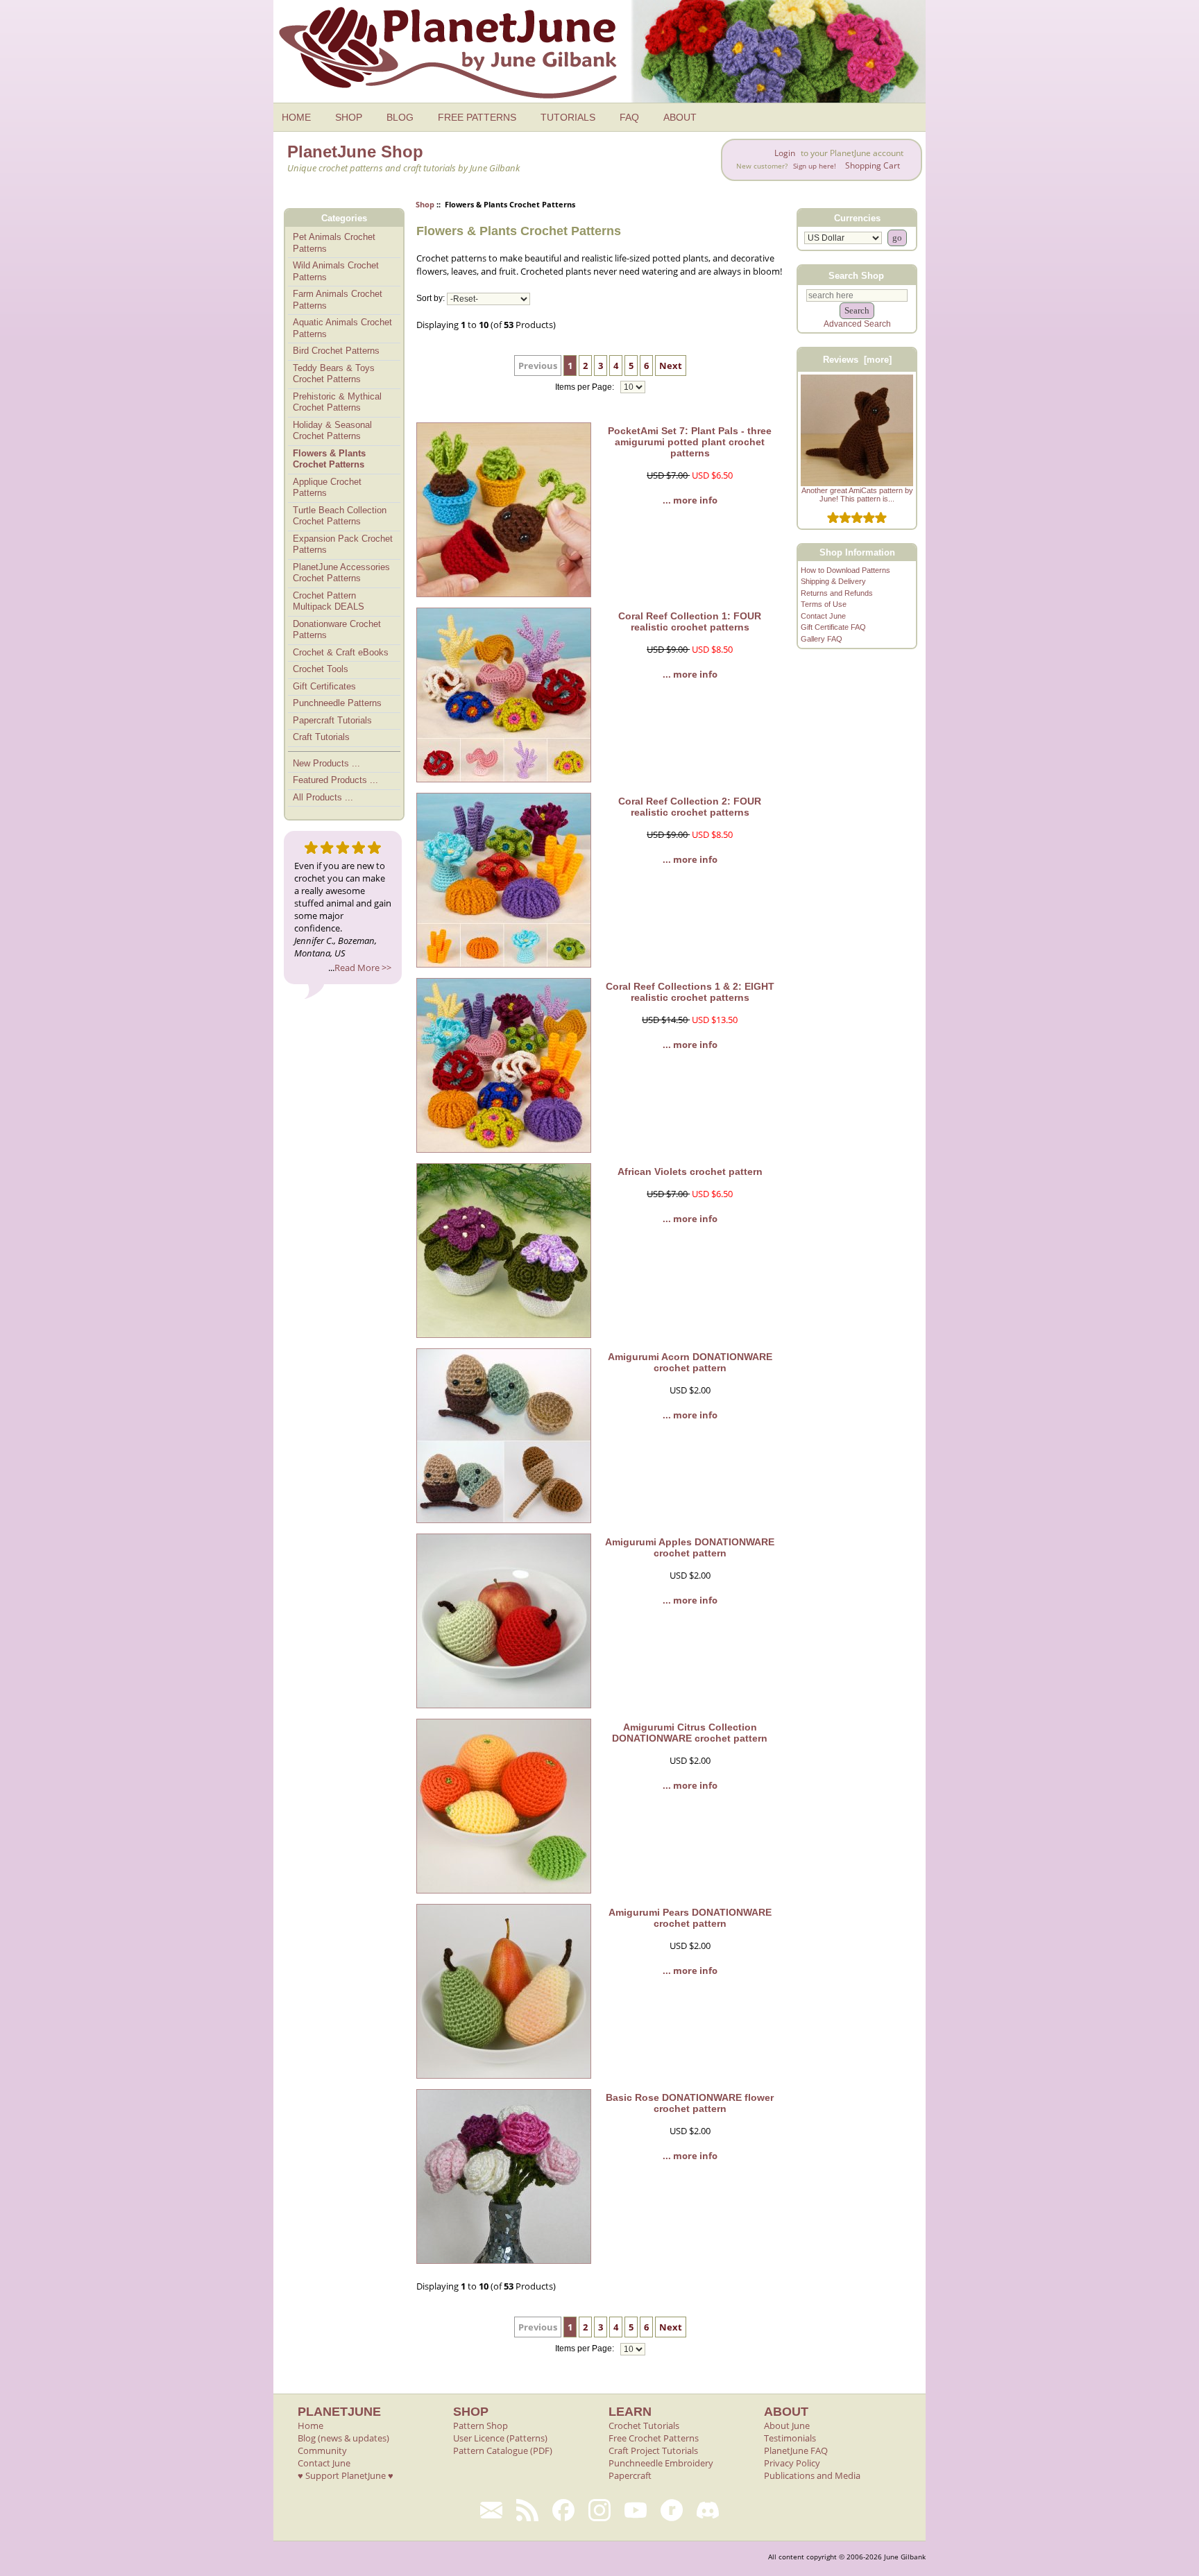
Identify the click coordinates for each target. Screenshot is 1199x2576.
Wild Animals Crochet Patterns (336, 271)
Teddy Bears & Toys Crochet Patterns (334, 374)
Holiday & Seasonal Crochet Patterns (332, 431)
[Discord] (708, 2510)
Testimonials (790, 2438)
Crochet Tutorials (644, 2425)
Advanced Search (857, 324)
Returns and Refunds (837, 593)
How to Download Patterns (845, 570)
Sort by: (431, 299)
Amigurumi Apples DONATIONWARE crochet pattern (690, 1547)
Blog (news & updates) (343, 2438)
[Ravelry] (672, 2510)
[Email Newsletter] (491, 2510)
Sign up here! (815, 166)
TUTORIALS (568, 117)
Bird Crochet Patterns (336, 351)
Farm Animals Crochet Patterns (338, 300)
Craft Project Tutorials (653, 2450)
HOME (296, 117)
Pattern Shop (481, 2425)
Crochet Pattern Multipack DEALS (329, 601)
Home (311, 2425)
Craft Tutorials (321, 737)
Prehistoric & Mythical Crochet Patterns (337, 402)
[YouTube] (636, 2510)
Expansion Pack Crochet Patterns (343, 544)
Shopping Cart (873, 165)
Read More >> (363, 968)
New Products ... (326, 763)
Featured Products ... (335, 780)
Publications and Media (812, 2475)
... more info (690, 500)
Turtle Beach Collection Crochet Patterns (340, 516)
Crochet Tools (321, 669)
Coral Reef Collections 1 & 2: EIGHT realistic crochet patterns (690, 992)
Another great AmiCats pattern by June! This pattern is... (857, 495)
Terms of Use (824, 604)
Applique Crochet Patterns (327, 488)
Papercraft (630, 2475)
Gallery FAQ (822, 639)
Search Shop (856, 275)
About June (787, 2425)
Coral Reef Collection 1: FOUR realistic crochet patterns (690, 621)
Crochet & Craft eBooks (341, 652)
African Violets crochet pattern (690, 1171)
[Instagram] (599, 2510)
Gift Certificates (324, 686)
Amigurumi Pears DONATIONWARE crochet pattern (690, 1918)
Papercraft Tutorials (332, 720)
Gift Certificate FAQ (833, 627)
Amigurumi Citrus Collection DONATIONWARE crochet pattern (690, 1733)
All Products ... (323, 797)
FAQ (629, 117)
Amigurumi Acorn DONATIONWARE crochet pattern (690, 1362)
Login (785, 153)
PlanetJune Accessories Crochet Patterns (341, 573)
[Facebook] (563, 2510)
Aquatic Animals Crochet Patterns (342, 328)
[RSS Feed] (527, 2510)
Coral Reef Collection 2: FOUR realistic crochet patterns (690, 807)
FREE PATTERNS (477, 117)
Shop (425, 204)
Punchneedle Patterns (337, 703)
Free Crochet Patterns (654, 2438)
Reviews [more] (857, 360)
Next (671, 366)
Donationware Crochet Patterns (337, 630)
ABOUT (680, 117)
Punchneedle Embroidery (661, 2463)
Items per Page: (586, 387)
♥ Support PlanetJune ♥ (346, 2475)
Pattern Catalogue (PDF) (503, 2450)
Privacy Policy (792, 2463)
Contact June (823, 616)
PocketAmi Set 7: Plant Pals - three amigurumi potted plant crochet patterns (690, 442)
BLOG (400, 117)
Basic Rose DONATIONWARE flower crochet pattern (690, 2103)
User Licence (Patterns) (500, 2438)
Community (322, 2450)
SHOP (349, 117)
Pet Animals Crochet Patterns (334, 243)
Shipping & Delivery (833, 581)
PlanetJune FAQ (796, 2450)
